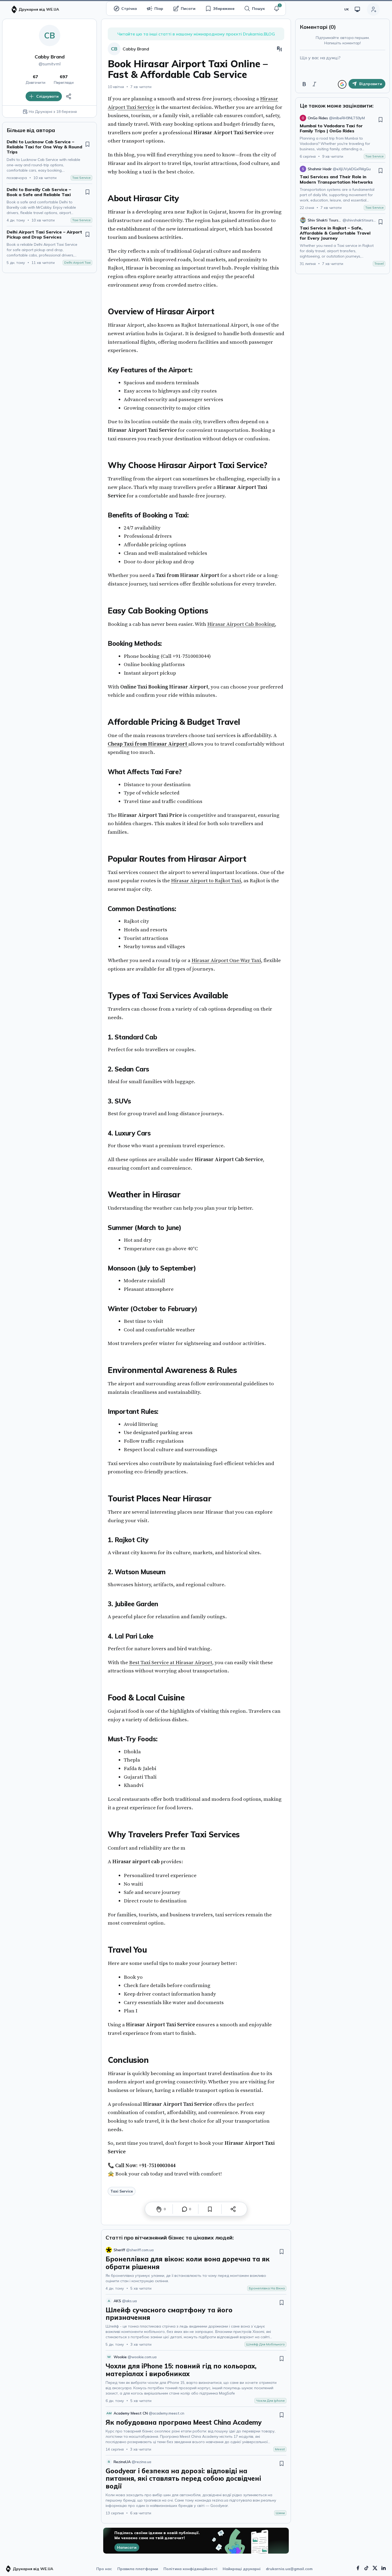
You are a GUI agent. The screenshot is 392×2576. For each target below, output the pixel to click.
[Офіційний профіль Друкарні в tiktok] (366, 2568)
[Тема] (357, 9)
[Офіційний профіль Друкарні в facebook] (358, 2568)
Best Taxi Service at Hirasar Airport (171, 1663)
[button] (277, 9)
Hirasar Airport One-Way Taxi (226, 960)
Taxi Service (122, 2191)
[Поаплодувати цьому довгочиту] (159, 2209)
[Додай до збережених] (87, 144)
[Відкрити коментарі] (185, 2209)
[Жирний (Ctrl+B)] (304, 84)
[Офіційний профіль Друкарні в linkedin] (383, 2568)
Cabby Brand (50, 57)
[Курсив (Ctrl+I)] (314, 84)
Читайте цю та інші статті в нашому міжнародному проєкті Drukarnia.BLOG (196, 34)
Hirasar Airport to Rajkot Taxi (206, 881)
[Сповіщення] (277, 9)
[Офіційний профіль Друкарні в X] (375, 2568)
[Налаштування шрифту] (279, 49)
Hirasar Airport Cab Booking (241, 624)
